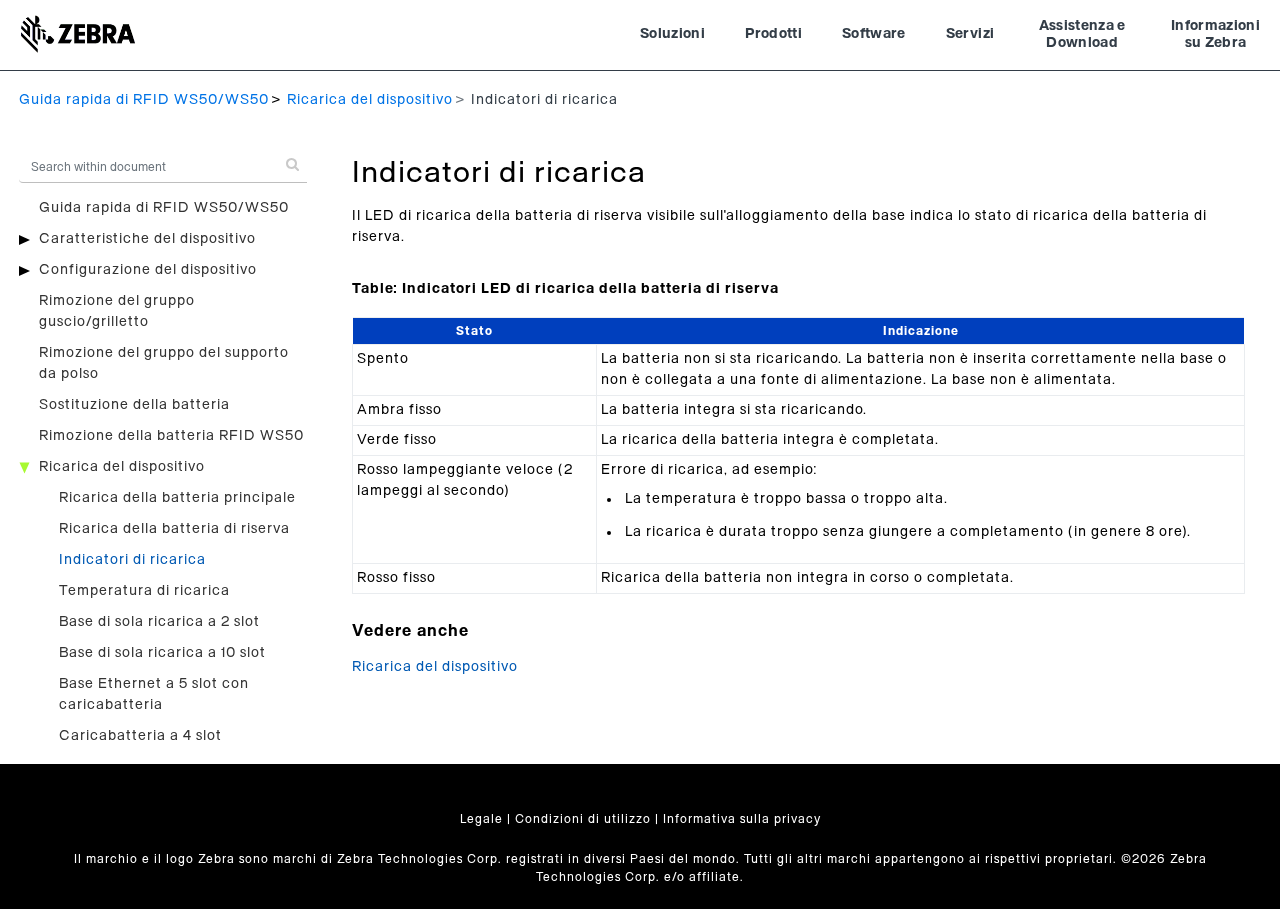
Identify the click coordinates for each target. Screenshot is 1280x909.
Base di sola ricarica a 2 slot (159, 622)
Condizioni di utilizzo (583, 819)
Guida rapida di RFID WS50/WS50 (144, 100)
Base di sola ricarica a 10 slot (162, 653)
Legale (481, 819)
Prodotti (773, 34)
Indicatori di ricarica (132, 560)
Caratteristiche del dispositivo (147, 239)
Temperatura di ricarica (144, 591)
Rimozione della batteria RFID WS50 (171, 436)
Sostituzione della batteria (134, 405)
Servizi (970, 34)
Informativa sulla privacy (742, 819)
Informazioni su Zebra (1215, 35)
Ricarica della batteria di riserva (174, 529)
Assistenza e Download (1082, 35)
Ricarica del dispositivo (370, 100)
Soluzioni (672, 34)
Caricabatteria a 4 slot (140, 736)
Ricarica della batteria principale (177, 498)
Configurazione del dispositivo (148, 270)
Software (874, 34)
